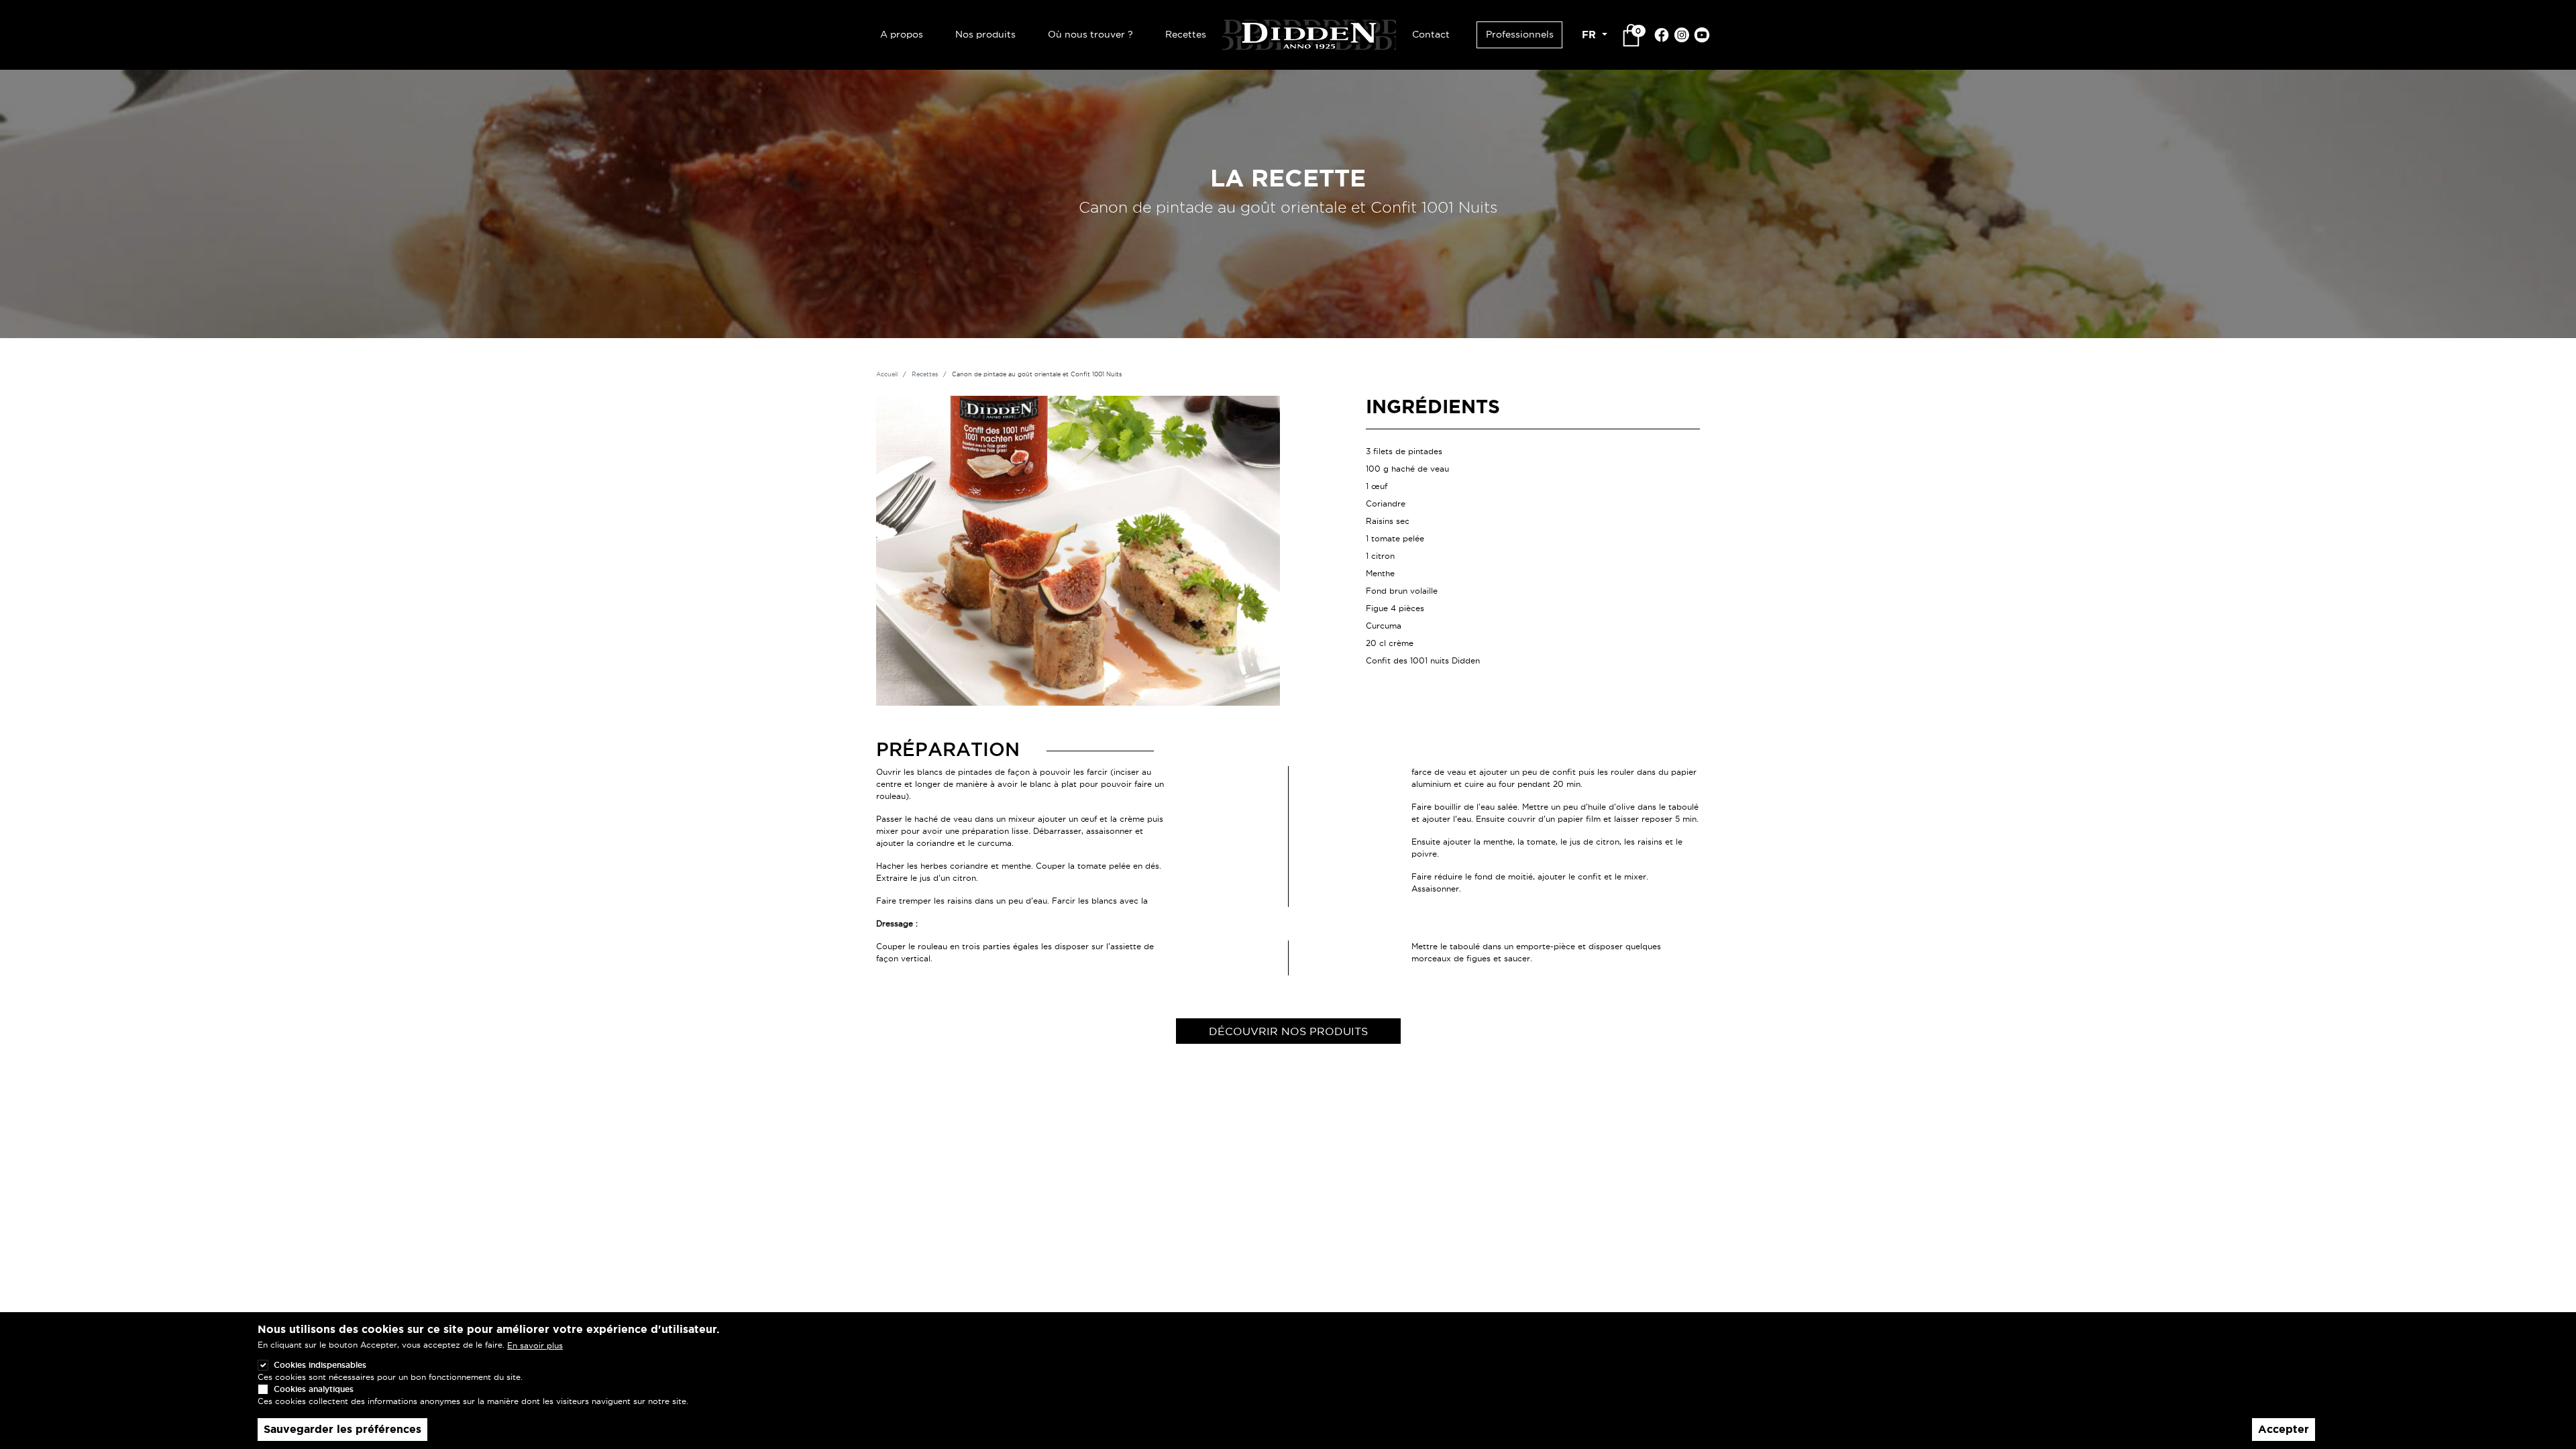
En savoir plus (535, 1345)
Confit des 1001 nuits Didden (1423, 660)
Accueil (887, 374)
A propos (902, 34)
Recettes (1186, 34)
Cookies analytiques (314, 1389)
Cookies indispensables (320, 1365)
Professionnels (1520, 34)
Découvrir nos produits (1288, 1031)
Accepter (2284, 1429)
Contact (1431, 34)
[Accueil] (1309, 33)
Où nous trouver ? (1090, 34)
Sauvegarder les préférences (342, 1429)
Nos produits (985, 34)
